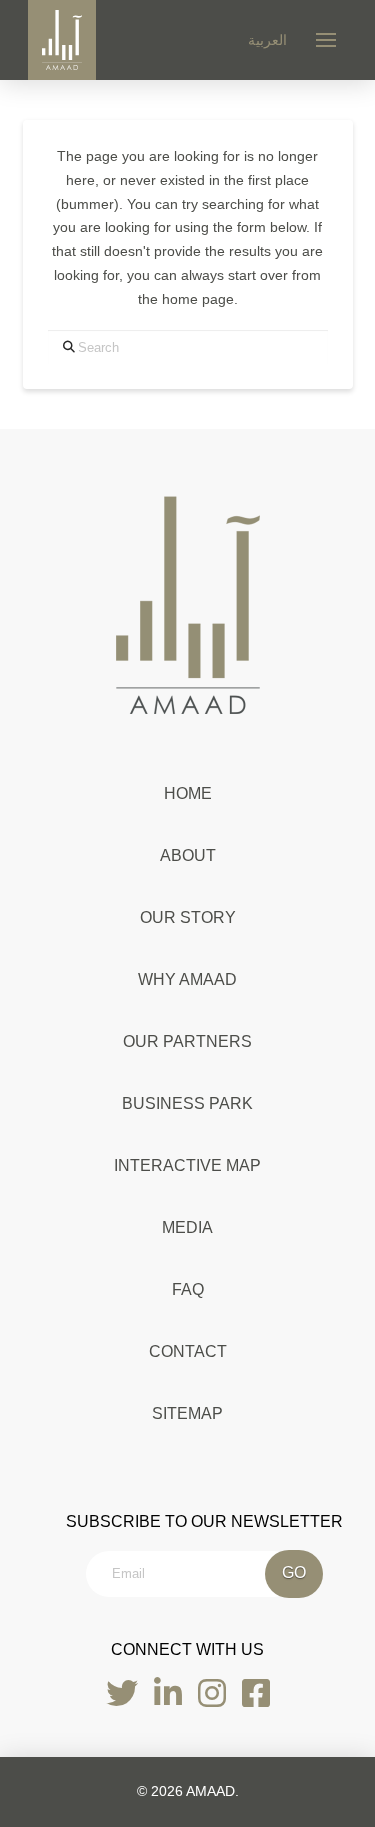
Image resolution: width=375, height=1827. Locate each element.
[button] (326, 40)
